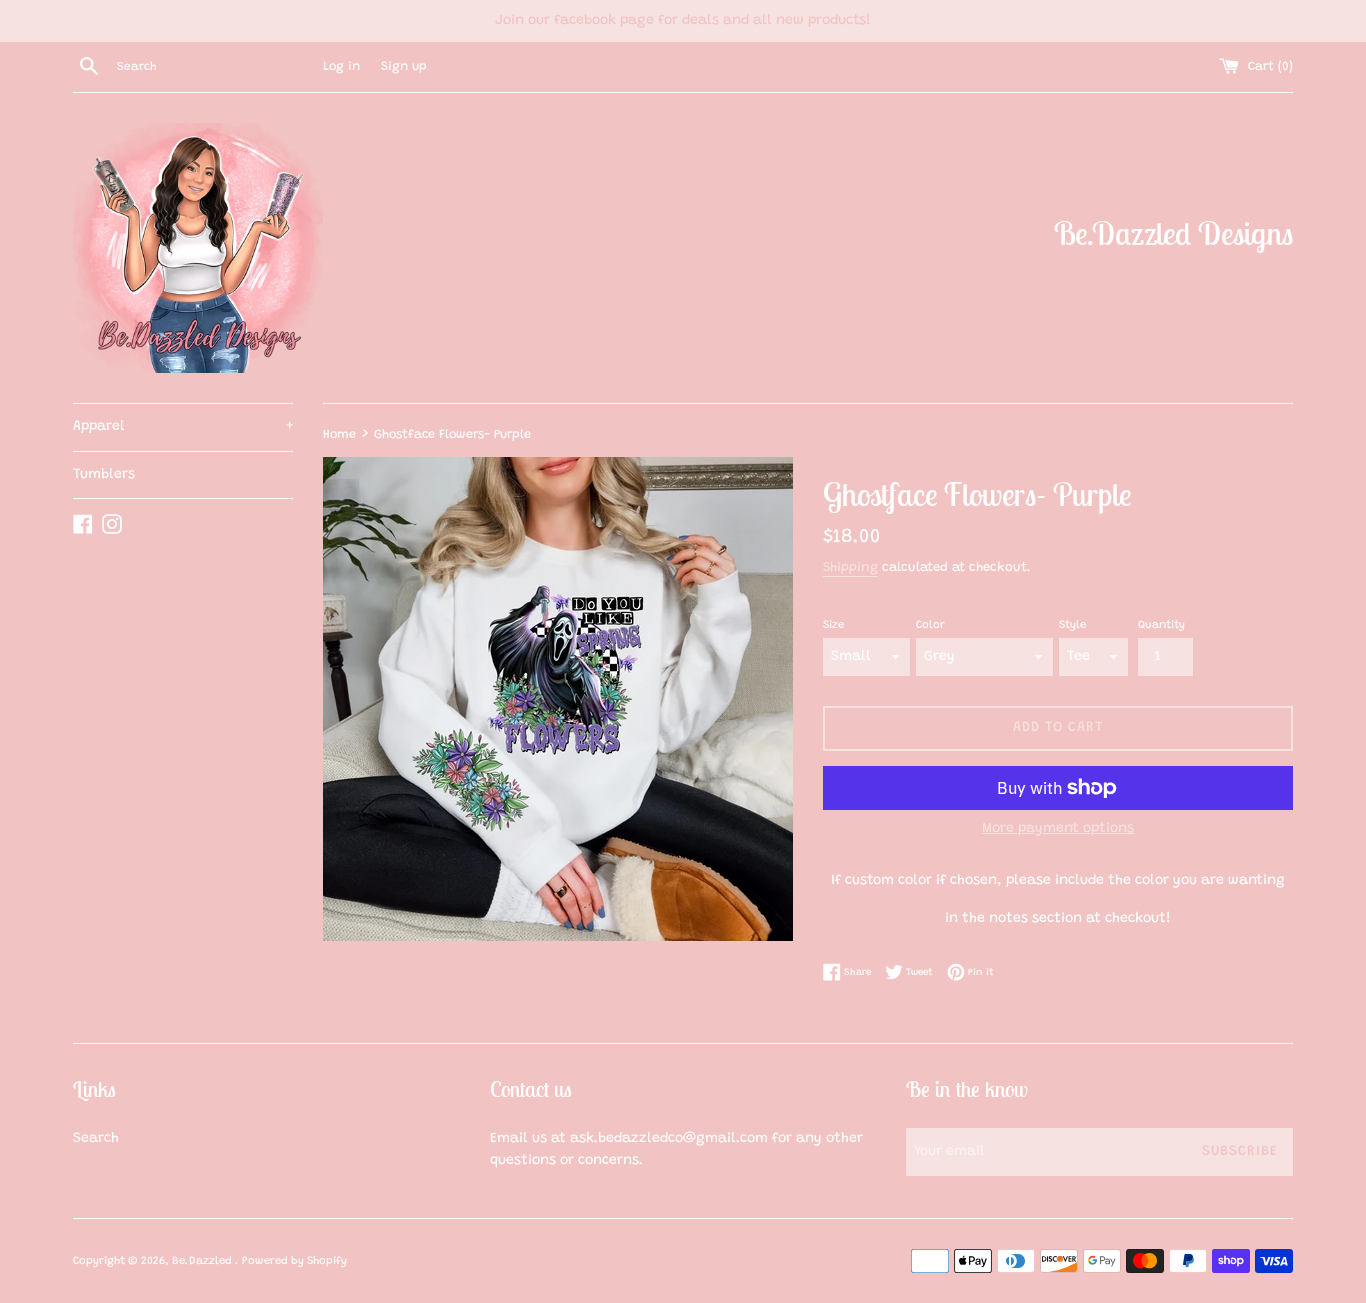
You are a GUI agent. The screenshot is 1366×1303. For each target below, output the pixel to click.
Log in (341, 67)
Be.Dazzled (203, 1261)
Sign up (404, 67)
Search (96, 1139)
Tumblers (104, 475)
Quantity (1161, 625)
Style (1072, 625)
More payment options (1058, 829)
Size (833, 625)
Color (930, 625)
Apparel (183, 427)
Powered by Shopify (294, 1261)
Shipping (850, 567)
